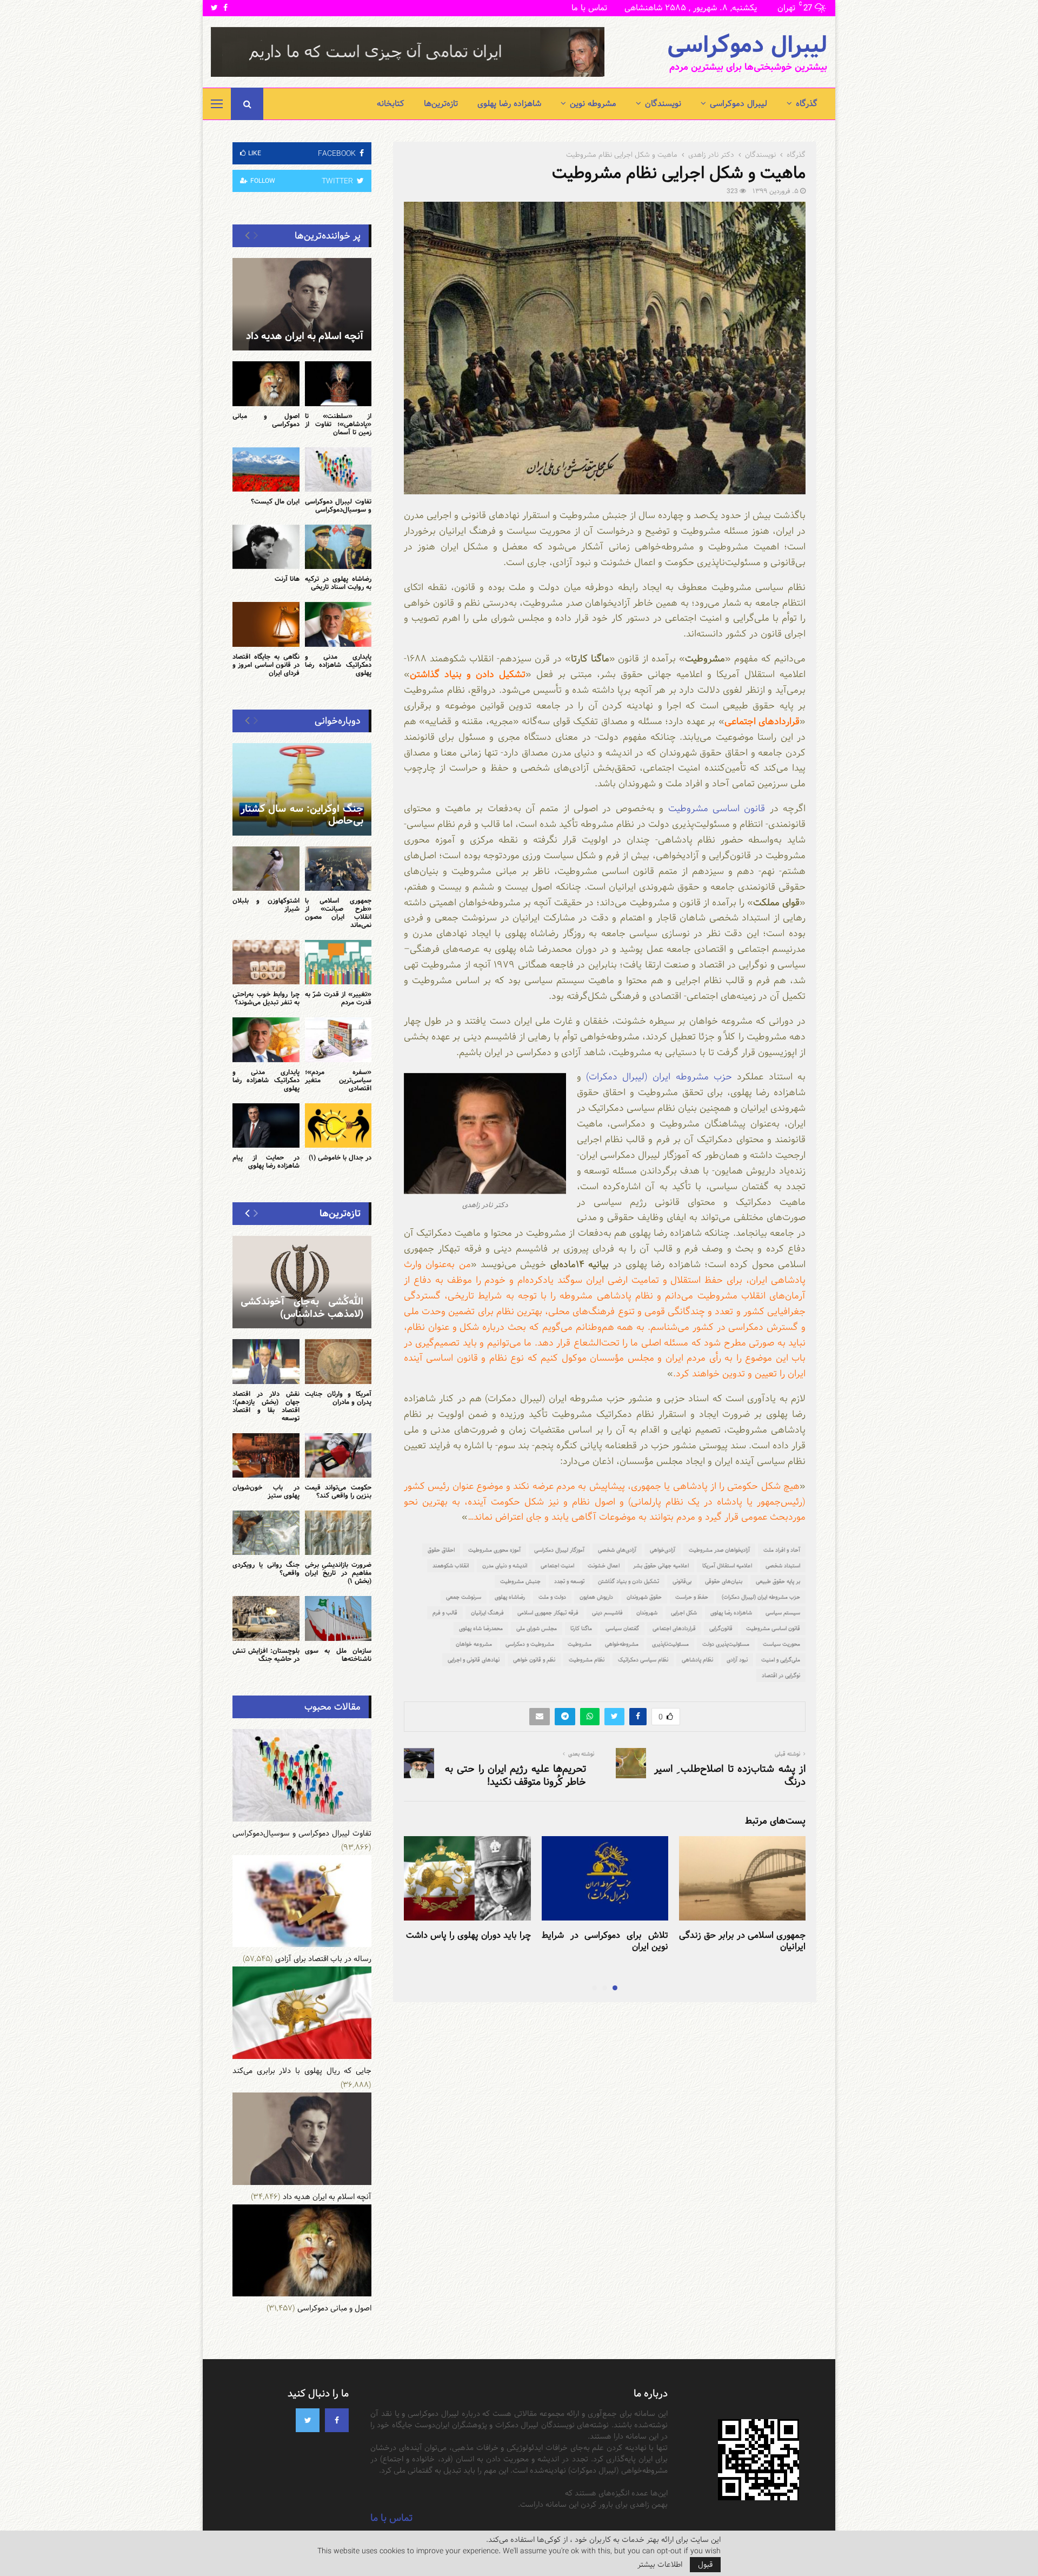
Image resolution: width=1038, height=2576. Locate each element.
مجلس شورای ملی (537, 1628)
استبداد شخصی (783, 1566)
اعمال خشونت (604, 1566)
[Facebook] (337, 2420)
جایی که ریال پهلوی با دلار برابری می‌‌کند (302, 2071)
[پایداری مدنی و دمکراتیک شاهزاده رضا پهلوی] (338, 624)
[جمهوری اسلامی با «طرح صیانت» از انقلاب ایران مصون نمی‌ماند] (338, 869)
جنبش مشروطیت (520, 1581)
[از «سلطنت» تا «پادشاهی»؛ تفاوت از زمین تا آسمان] (338, 383)
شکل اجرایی (684, 1613)
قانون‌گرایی (721, 1628)
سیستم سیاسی (783, 1613)
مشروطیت (580, 1644)
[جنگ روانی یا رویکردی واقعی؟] (266, 1533)
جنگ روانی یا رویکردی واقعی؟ (266, 1569)
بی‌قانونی (682, 1581)
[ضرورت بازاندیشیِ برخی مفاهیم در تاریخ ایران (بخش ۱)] (338, 1533)
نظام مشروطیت (587, 1660)
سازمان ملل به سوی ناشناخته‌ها (338, 1655)
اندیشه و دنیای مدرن (505, 1566)
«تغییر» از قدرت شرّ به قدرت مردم (338, 998)
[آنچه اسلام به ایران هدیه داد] (302, 304)
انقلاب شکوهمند (451, 1566)
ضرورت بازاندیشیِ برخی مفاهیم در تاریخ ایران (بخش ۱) (338, 1573)
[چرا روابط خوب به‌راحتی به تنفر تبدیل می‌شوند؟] (266, 962)
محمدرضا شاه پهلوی (481, 1628)
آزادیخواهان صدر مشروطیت (719, 1550)
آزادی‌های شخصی (617, 1550)
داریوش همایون (596, 1597)
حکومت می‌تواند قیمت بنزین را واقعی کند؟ (338, 1491)
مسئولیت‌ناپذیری (670, 1644)
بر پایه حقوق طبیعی (778, 1581)
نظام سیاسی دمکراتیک (643, 1660)
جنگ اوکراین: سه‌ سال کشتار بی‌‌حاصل (302, 815)
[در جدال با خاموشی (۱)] (338, 1125)
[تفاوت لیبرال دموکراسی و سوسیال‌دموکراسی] (338, 469)
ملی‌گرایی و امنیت (781, 1660)
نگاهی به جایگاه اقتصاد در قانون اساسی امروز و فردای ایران (266, 665)
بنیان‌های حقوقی (724, 1581)
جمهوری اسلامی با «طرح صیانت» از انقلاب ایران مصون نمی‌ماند (338, 913)
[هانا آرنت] (266, 547)
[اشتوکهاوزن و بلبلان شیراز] (266, 869)
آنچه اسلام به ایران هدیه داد (305, 336)
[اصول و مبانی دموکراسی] (266, 383)
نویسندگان (663, 104)
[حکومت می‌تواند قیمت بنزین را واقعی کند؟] (338, 1455)
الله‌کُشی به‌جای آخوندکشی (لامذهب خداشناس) (302, 1308)
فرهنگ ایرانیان (487, 1613)
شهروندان (647, 1613)
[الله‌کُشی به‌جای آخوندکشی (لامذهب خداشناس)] (302, 1282)
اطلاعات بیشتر (660, 2565)
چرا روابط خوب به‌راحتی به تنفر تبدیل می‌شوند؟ (266, 998)
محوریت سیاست (781, 1644)
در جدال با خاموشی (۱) (340, 1157)
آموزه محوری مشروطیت (494, 1550)
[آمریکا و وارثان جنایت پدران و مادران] (338, 1361)
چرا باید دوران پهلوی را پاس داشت (468, 1935)
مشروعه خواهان (474, 1644)
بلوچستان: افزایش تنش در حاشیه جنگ (266, 1655)
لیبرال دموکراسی (747, 45)
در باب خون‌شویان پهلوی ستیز (266, 1491)
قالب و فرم (445, 1613)
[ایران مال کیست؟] (266, 469)
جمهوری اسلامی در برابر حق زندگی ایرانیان (742, 1941)
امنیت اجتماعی (557, 1566)
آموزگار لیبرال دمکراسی (559, 1550)
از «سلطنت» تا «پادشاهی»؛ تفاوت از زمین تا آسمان (338, 424)
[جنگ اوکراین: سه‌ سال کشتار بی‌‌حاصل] (302, 789)
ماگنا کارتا (581, 1628)
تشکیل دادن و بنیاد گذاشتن (628, 1581)
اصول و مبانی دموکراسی (266, 420)
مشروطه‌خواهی (622, 1644)
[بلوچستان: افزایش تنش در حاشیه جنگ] (266, 1618)
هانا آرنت (287, 579)
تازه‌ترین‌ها (441, 104)
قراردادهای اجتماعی (674, 1628)
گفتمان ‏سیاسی (622, 1628)
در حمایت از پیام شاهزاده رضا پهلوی (266, 1161)
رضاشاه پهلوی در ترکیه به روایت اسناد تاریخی (338, 583)
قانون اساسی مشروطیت (717, 808)
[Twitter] (308, 2420)
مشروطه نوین (593, 104)
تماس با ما (589, 8)
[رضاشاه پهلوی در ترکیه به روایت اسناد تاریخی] (338, 547)
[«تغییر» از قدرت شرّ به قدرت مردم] (338, 962)
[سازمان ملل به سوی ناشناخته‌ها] (338, 1618)
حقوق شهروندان (644, 1597)
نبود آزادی (737, 1660)
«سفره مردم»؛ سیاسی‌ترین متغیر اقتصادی (338, 1080)
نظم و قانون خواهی (534, 1660)
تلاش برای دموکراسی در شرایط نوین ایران (605, 1941)
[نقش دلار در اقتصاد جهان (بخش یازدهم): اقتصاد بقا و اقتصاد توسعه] (266, 1361)
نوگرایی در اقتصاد (781, 1676)
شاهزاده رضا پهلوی (509, 104)
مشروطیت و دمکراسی (530, 1644)
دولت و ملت (552, 1597)
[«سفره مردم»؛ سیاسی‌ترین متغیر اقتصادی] (338, 1039)
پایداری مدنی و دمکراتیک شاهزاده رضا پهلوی (338, 665)
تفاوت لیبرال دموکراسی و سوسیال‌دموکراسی (338, 505)
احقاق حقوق (441, 1550)
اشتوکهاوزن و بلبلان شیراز (266, 905)
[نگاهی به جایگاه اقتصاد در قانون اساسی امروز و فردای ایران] (266, 624)
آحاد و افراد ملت (782, 1550)
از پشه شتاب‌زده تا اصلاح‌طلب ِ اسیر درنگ (730, 1775)
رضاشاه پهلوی (510, 1597)
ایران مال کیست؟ (275, 501)
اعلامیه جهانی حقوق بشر (661, 1566)
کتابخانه (391, 104)
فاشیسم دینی (607, 1613)
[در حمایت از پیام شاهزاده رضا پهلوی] (266, 1125)
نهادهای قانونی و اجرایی (474, 1660)
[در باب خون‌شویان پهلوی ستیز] (266, 1455)
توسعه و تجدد (569, 1581)
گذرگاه (807, 104)
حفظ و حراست (692, 1597)
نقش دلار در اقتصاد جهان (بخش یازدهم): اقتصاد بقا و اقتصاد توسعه (266, 1406)
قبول (705, 2565)
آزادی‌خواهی (663, 1550)
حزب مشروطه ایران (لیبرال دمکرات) (659, 1077)
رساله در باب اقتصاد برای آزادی (323, 1959)
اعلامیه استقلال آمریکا (727, 1566)
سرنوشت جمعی (464, 1597)
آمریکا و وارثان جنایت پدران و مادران (338, 1398)
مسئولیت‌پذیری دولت (726, 1644)
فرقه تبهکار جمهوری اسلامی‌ (548, 1613)
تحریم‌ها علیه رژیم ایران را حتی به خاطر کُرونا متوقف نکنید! (515, 1775)
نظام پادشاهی (697, 1660)
